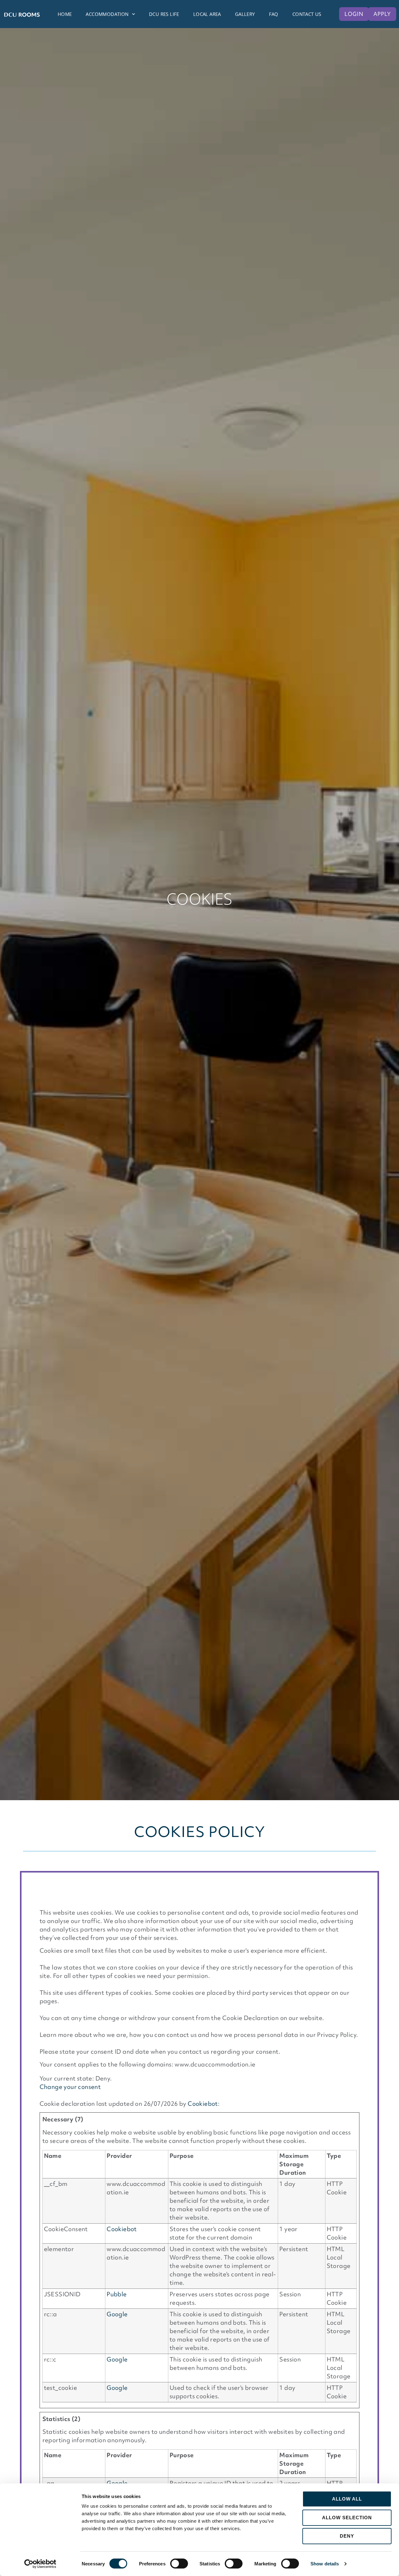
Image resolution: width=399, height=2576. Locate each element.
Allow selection (347, 2518)
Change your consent (70, 2087)
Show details (325, 2564)
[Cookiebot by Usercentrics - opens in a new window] (40, 2564)
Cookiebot (203, 2104)
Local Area (207, 14)
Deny (347, 2536)
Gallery (245, 14)
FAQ (274, 14)
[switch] (179, 2564)
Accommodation (107, 14)
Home (65, 14)
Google (117, 2314)
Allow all (347, 2499)
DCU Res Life (164, 14)
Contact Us (307, 14)
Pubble (117, 2294)
